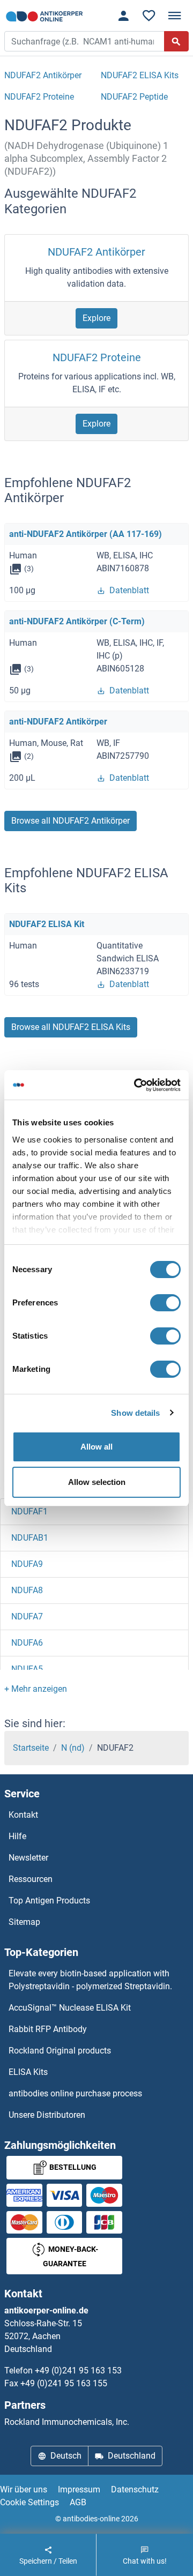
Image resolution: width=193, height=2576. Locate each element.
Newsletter (28, 1858)
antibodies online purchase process (75, 2093)
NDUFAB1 (30, 1538)
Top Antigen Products (49, 1901)
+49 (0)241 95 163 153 (78, 2370)
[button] (36, 1689)
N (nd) (73, 1748)
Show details (135, 1413)
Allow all (96, 1447)
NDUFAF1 (29, 1511)
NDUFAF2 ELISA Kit (47, 924)
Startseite (31, 1748)
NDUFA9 (27, 1564)
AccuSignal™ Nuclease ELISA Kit (70, 2008)
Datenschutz (135, 2489)
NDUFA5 (27, 1669)
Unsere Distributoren (47, 2115)
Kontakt (23, 1815)
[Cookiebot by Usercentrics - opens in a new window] (136, 1085)
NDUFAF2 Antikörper (96, 252)
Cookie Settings (29, 2502)
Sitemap (24, 1922)
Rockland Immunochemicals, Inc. (67, 2422)
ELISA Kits (28, 2072)
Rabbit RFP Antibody (48, 2029)
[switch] (165, 1303)
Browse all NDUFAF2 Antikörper (70, 821)
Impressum (79, 2489)
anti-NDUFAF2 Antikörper (58, 722)
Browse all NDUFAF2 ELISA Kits (71, 1027)
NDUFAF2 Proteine (97, 357)
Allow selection (97, 1482)
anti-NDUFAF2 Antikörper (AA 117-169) (86, 534)
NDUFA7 (27, 1616)
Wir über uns (24, 2489)
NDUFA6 (27, 1643)
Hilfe (17, 1836)
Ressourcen (31, 1879)
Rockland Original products (60, 2051)
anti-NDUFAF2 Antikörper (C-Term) (77, 621)
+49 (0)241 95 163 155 (64, 2383)
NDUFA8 (27, 1590)
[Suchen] (176, 41)
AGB (78, 2502)
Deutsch (66, 2456)
